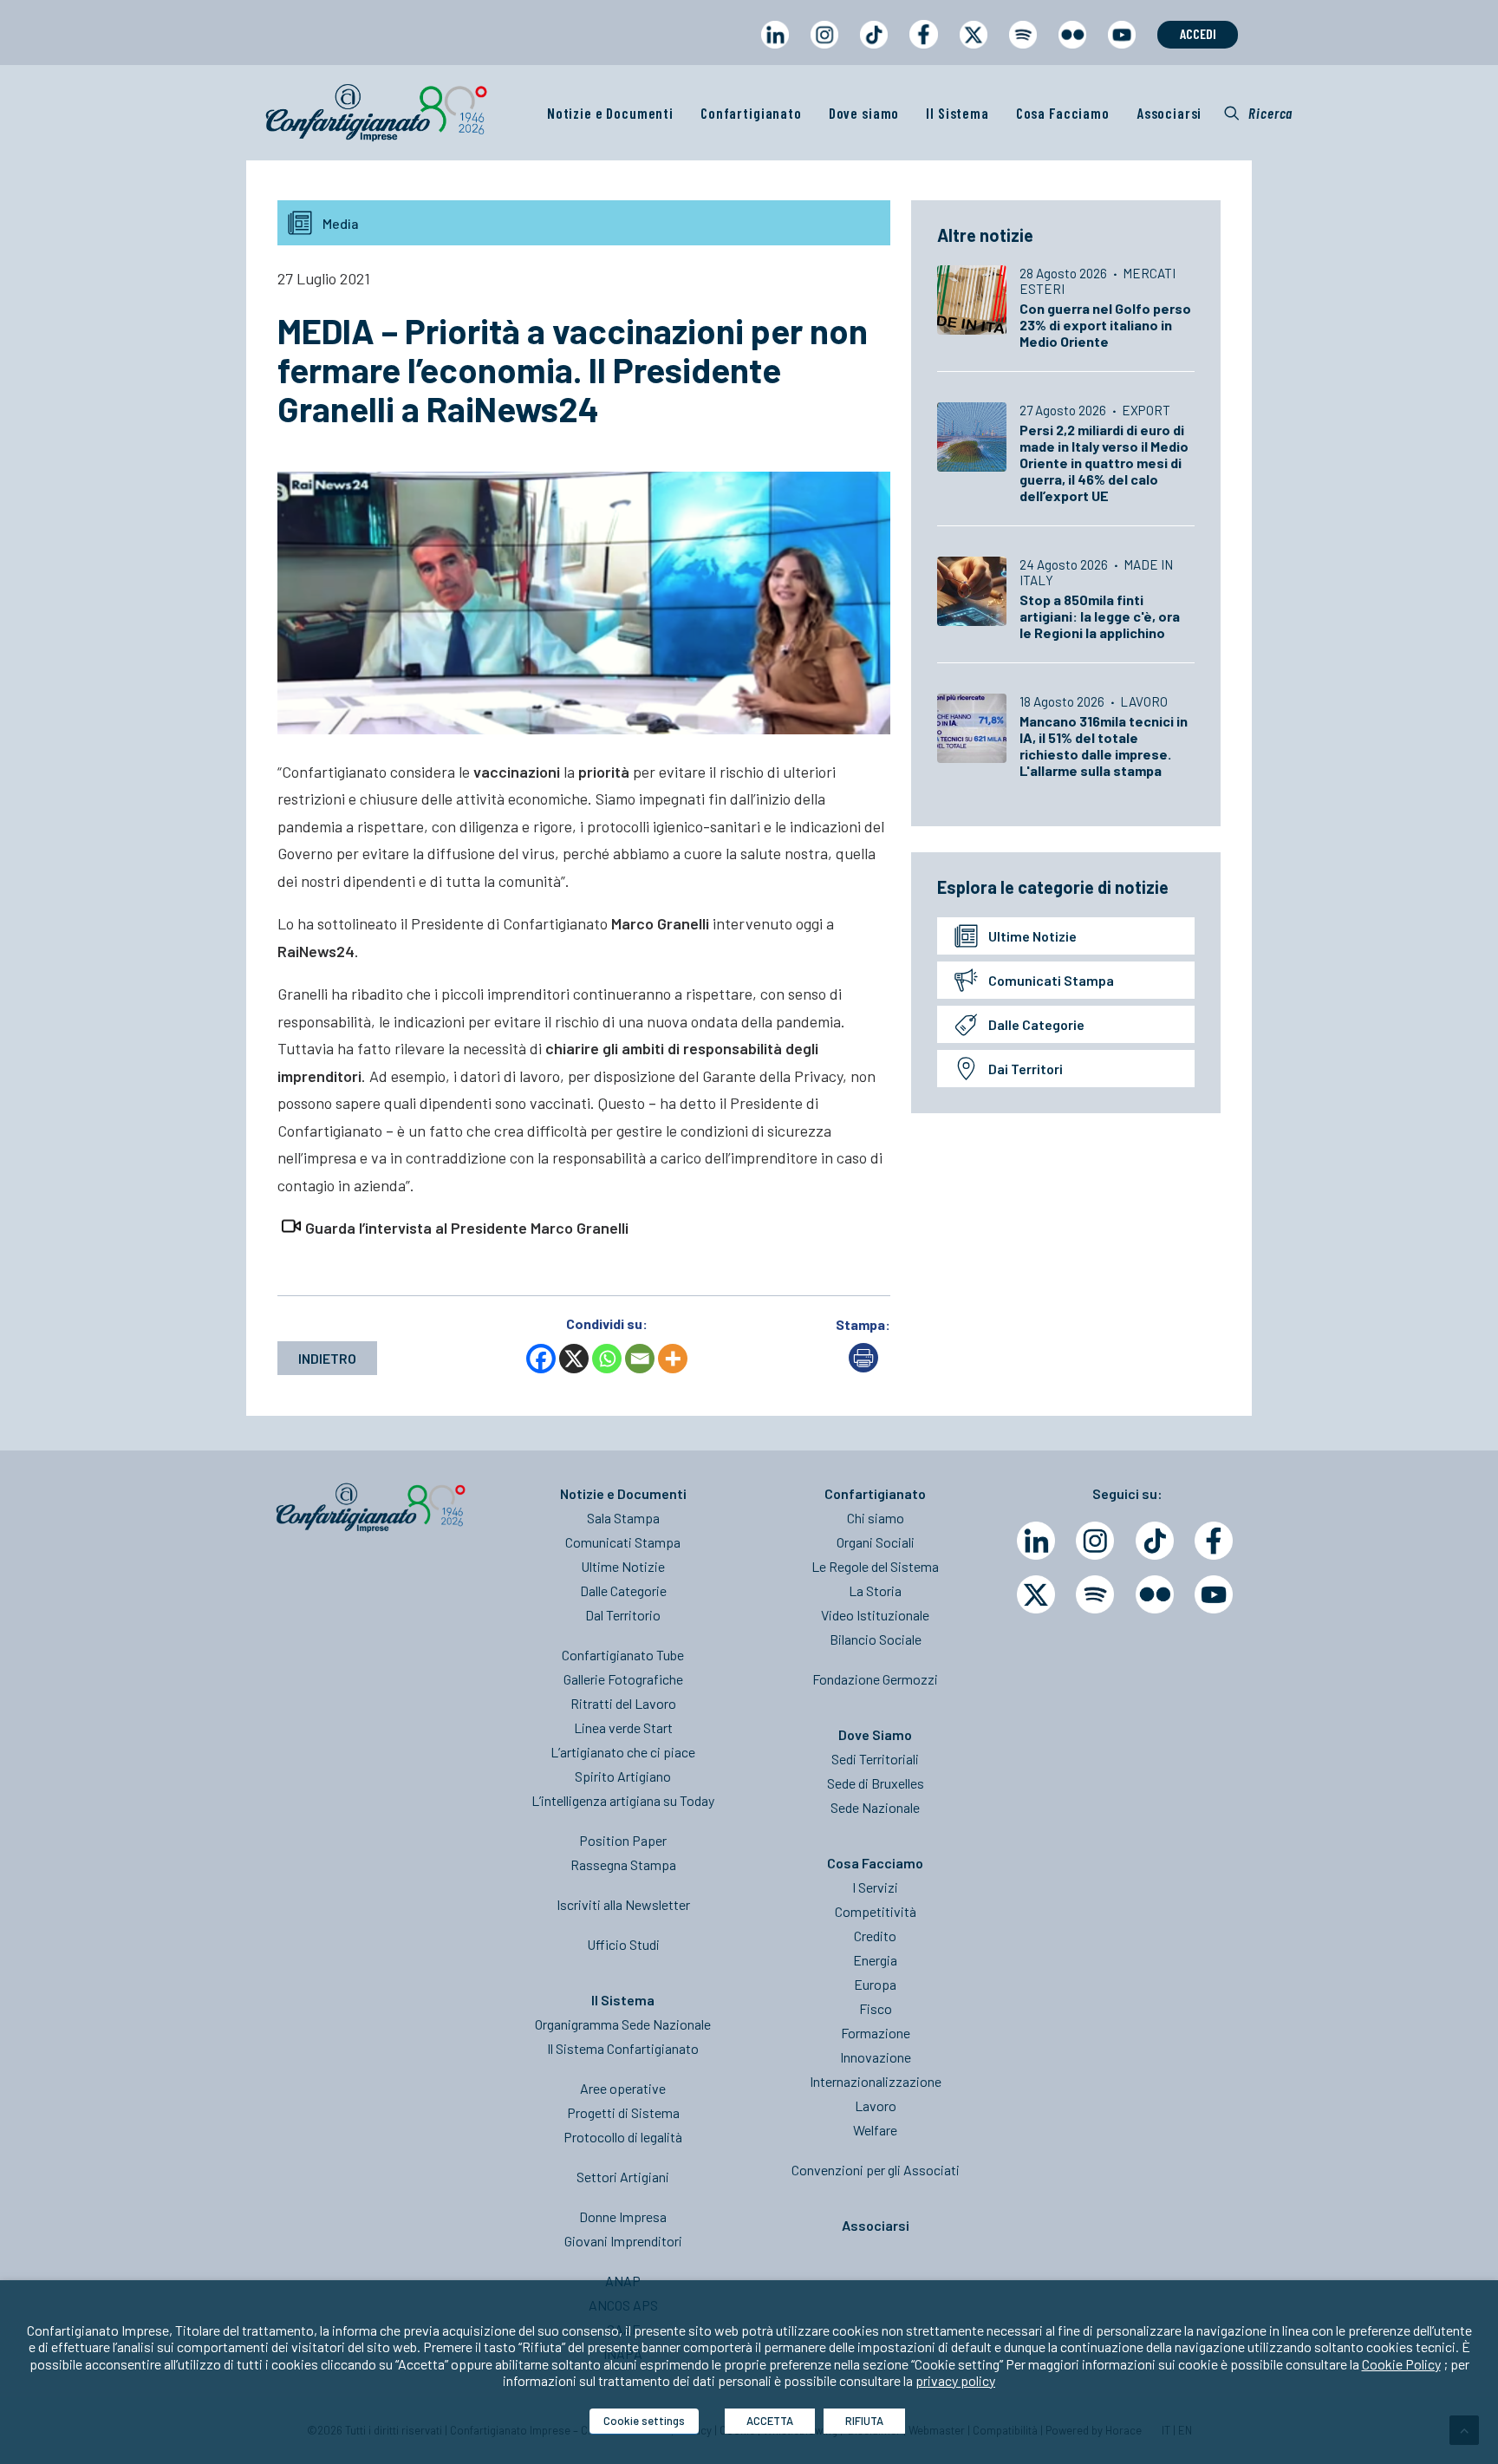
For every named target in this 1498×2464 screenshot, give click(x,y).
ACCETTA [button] (770, 2421)
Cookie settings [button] (644, 2421)
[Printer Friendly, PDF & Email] (863, 1367)
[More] (673, 1359)
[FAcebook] (1214, 1541)
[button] (1258, 113)
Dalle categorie (1036, 1024)
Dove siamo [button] (864, 113)
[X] (574, 1359)
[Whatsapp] (607, 1359)
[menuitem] (775, 51)
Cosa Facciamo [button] (1063, 113)
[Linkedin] (1036, 1541)
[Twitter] (1036, 1594)
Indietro (327, 1358)
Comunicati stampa (1051, 980)
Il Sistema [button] (957, 113)
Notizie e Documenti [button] (610, 113)
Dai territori (1026, 1069)
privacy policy (955, 2380)
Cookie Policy (1401, 2364)
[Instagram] (1095, 1541)
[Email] (640, 1359)
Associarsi (1169, 113)
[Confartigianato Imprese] (376, 113)
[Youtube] (1214, 1594)
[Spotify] (1095, 1594)
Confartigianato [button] (751, 113)
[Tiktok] (1155, 1541)
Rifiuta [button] (864, 2421)
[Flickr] (1155, 1594)
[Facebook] (541, 1359)
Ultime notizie (1032, 936)
